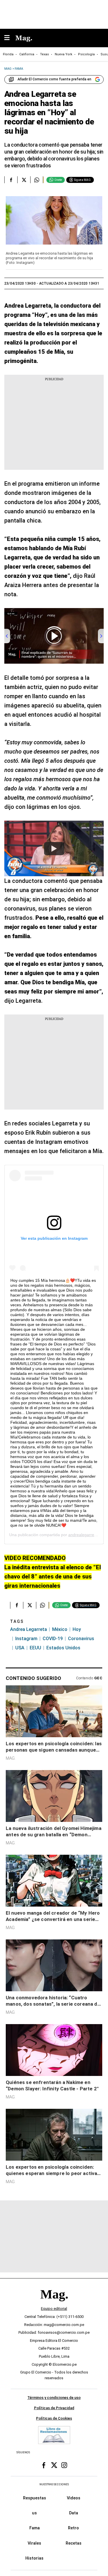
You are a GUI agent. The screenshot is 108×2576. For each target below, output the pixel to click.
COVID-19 (53, 1639)
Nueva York (64, 54)
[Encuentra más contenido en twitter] (24, 180)
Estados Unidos (63, 1648)
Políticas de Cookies (54, 2418)
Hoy (77, 1629)
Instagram (26, 1639)
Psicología (86, 54)
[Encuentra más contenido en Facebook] (11, 180)
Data (74, 2513)
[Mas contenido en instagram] (64, 2465)
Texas (44, 54)
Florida (8, 54)
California (27, 54)
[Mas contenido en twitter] (54, 2465)
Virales (34, 2543)
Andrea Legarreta (29, 1629)
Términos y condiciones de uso (54, 2398)
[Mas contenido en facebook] (44, 2465)
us (34, 2513)
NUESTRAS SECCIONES (54, 2484)
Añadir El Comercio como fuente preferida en (54, 79)
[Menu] (10, 38)
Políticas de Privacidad (54, 2408)
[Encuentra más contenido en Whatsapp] (37, 180)
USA (20, 1648)
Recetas (74, 2543)
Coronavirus (81, 1639)
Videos (74, 2498)
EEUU (35, 1648)
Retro (73, 2528)
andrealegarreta (83, 1535)
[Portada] (54, 2304)
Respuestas (35, 2498)
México (60, 1629)
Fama (35, 2528)
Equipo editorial (54, 2309)
